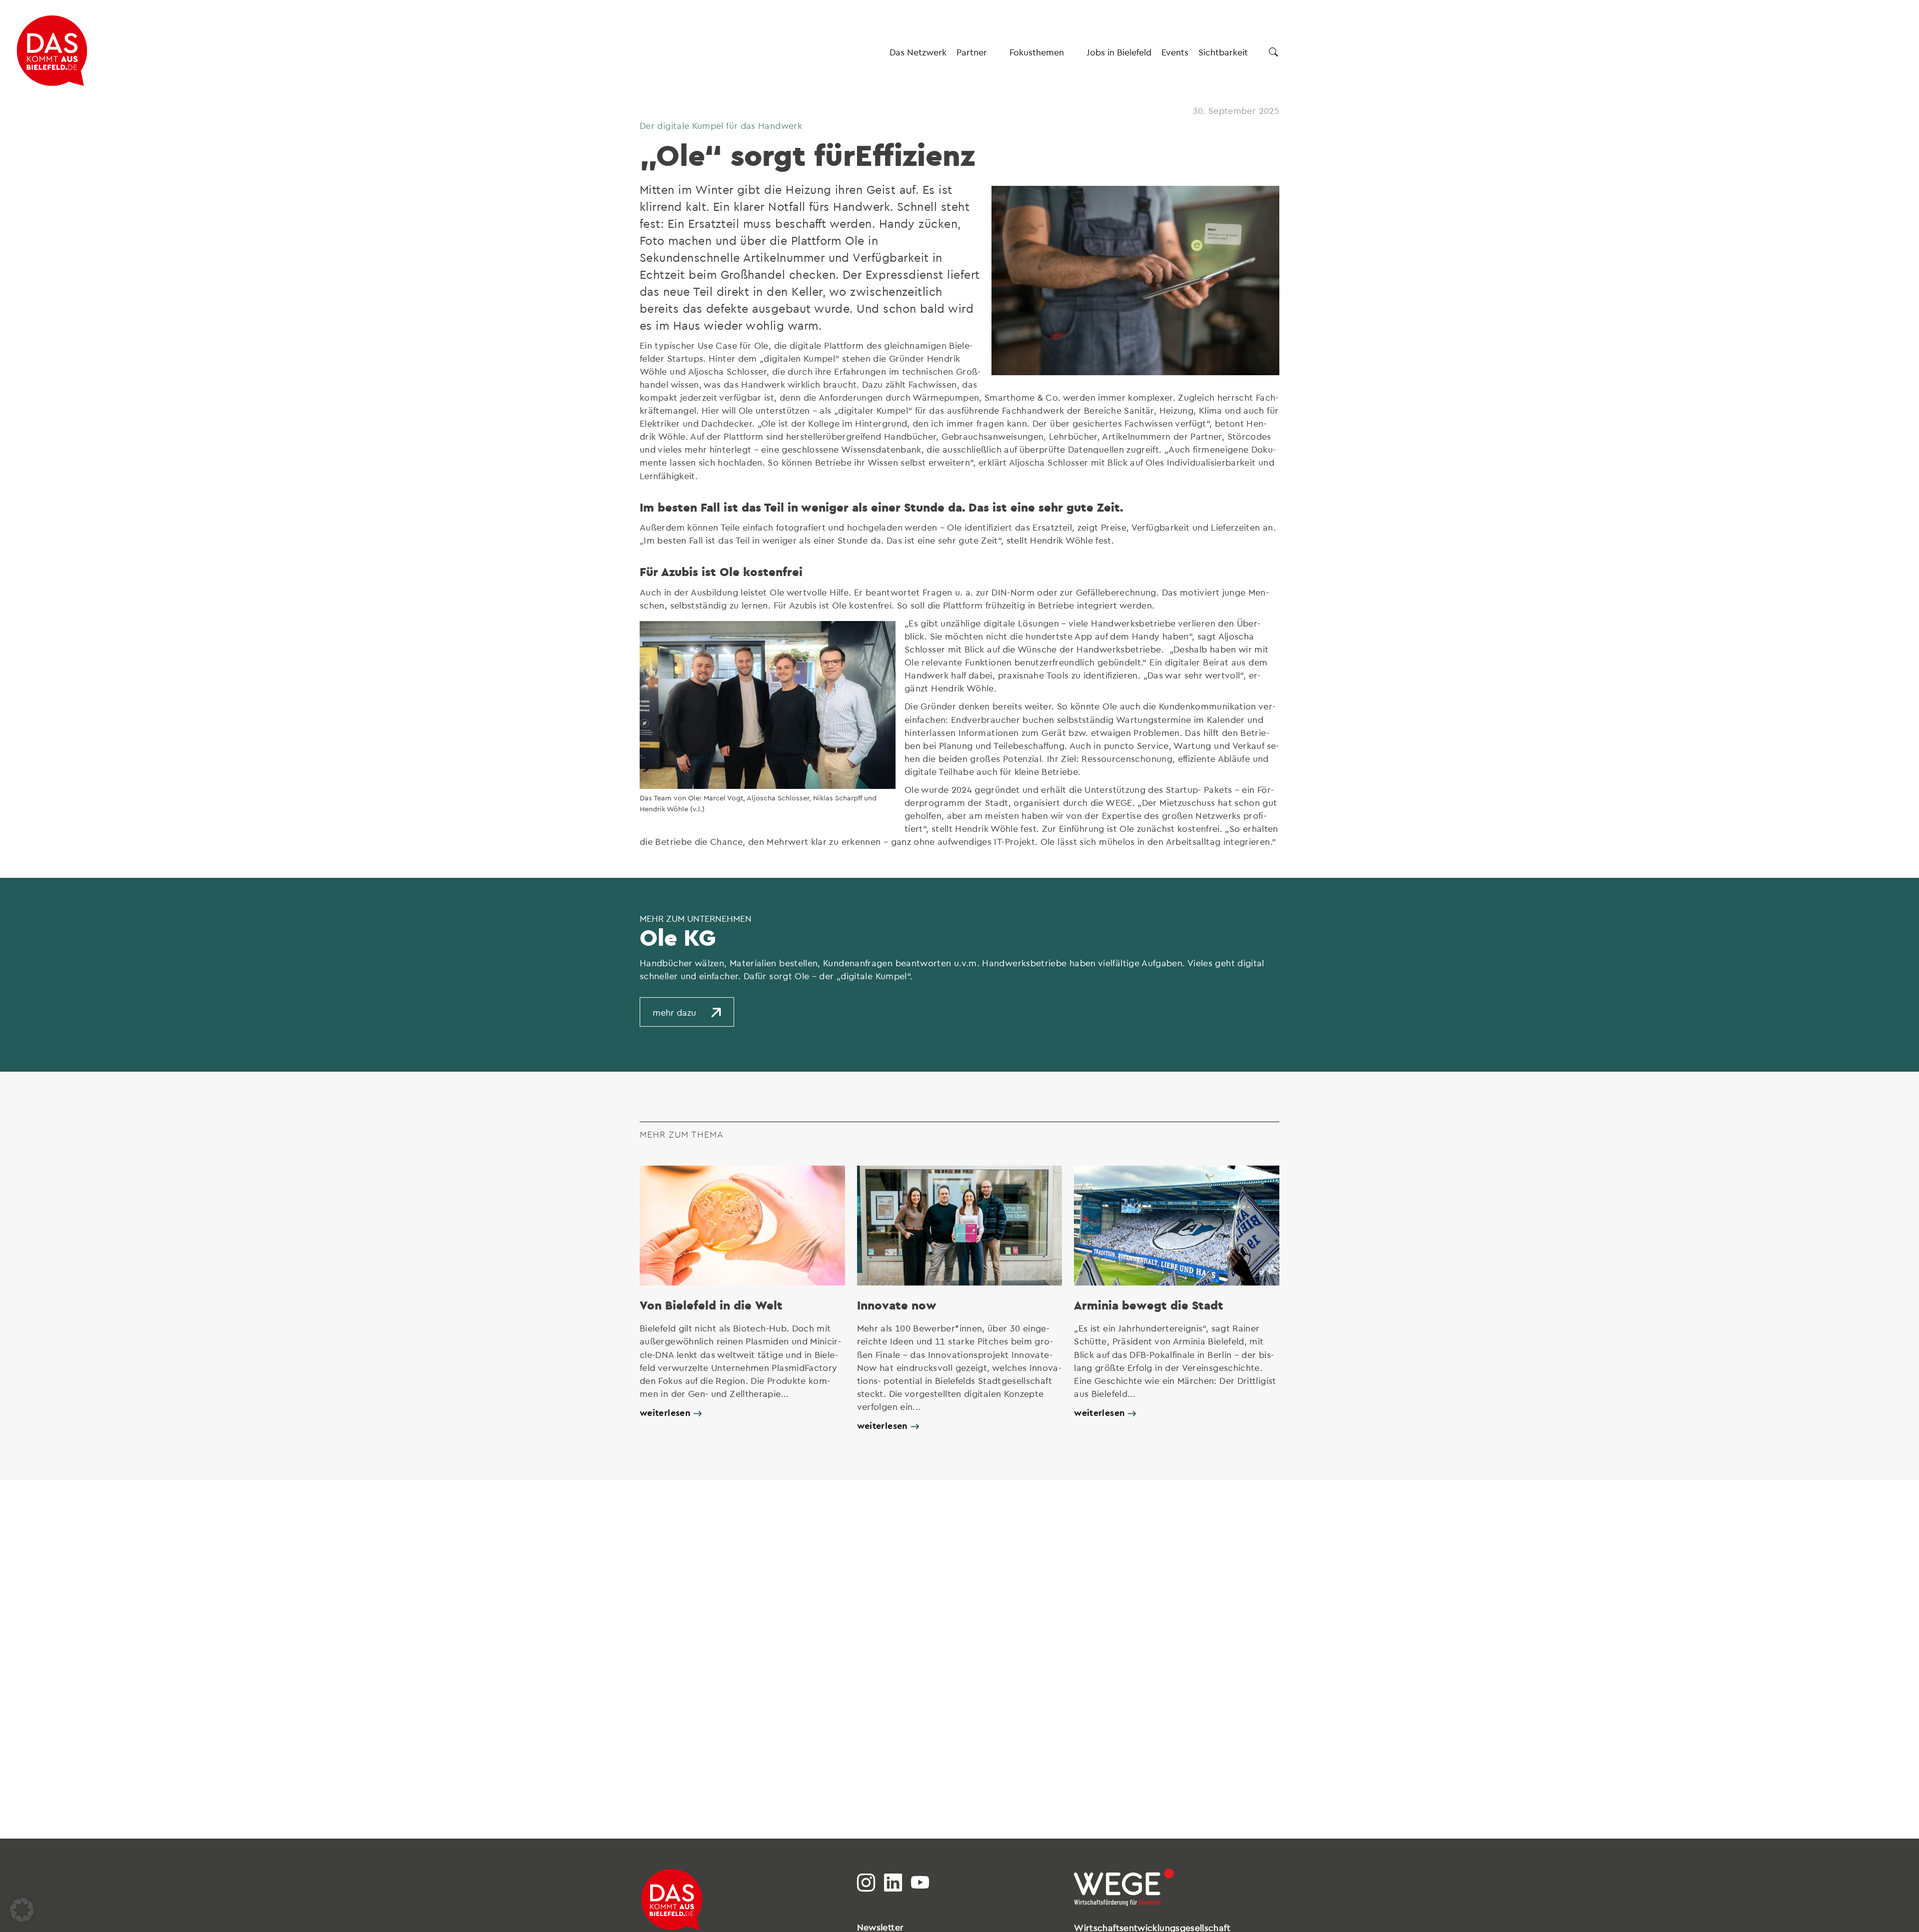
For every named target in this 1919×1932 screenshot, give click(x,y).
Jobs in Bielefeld (1119, 52)
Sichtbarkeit (1223, 52)
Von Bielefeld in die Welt (711, 1305)
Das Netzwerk (918, 52)
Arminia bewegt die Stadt (1149, 1305)
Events (1175, 52)
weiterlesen (665, 1412)
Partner (972, 52)
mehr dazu (674, 1012)
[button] (22, 1910)
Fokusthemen (1037, 52)
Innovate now (897, 1305)
